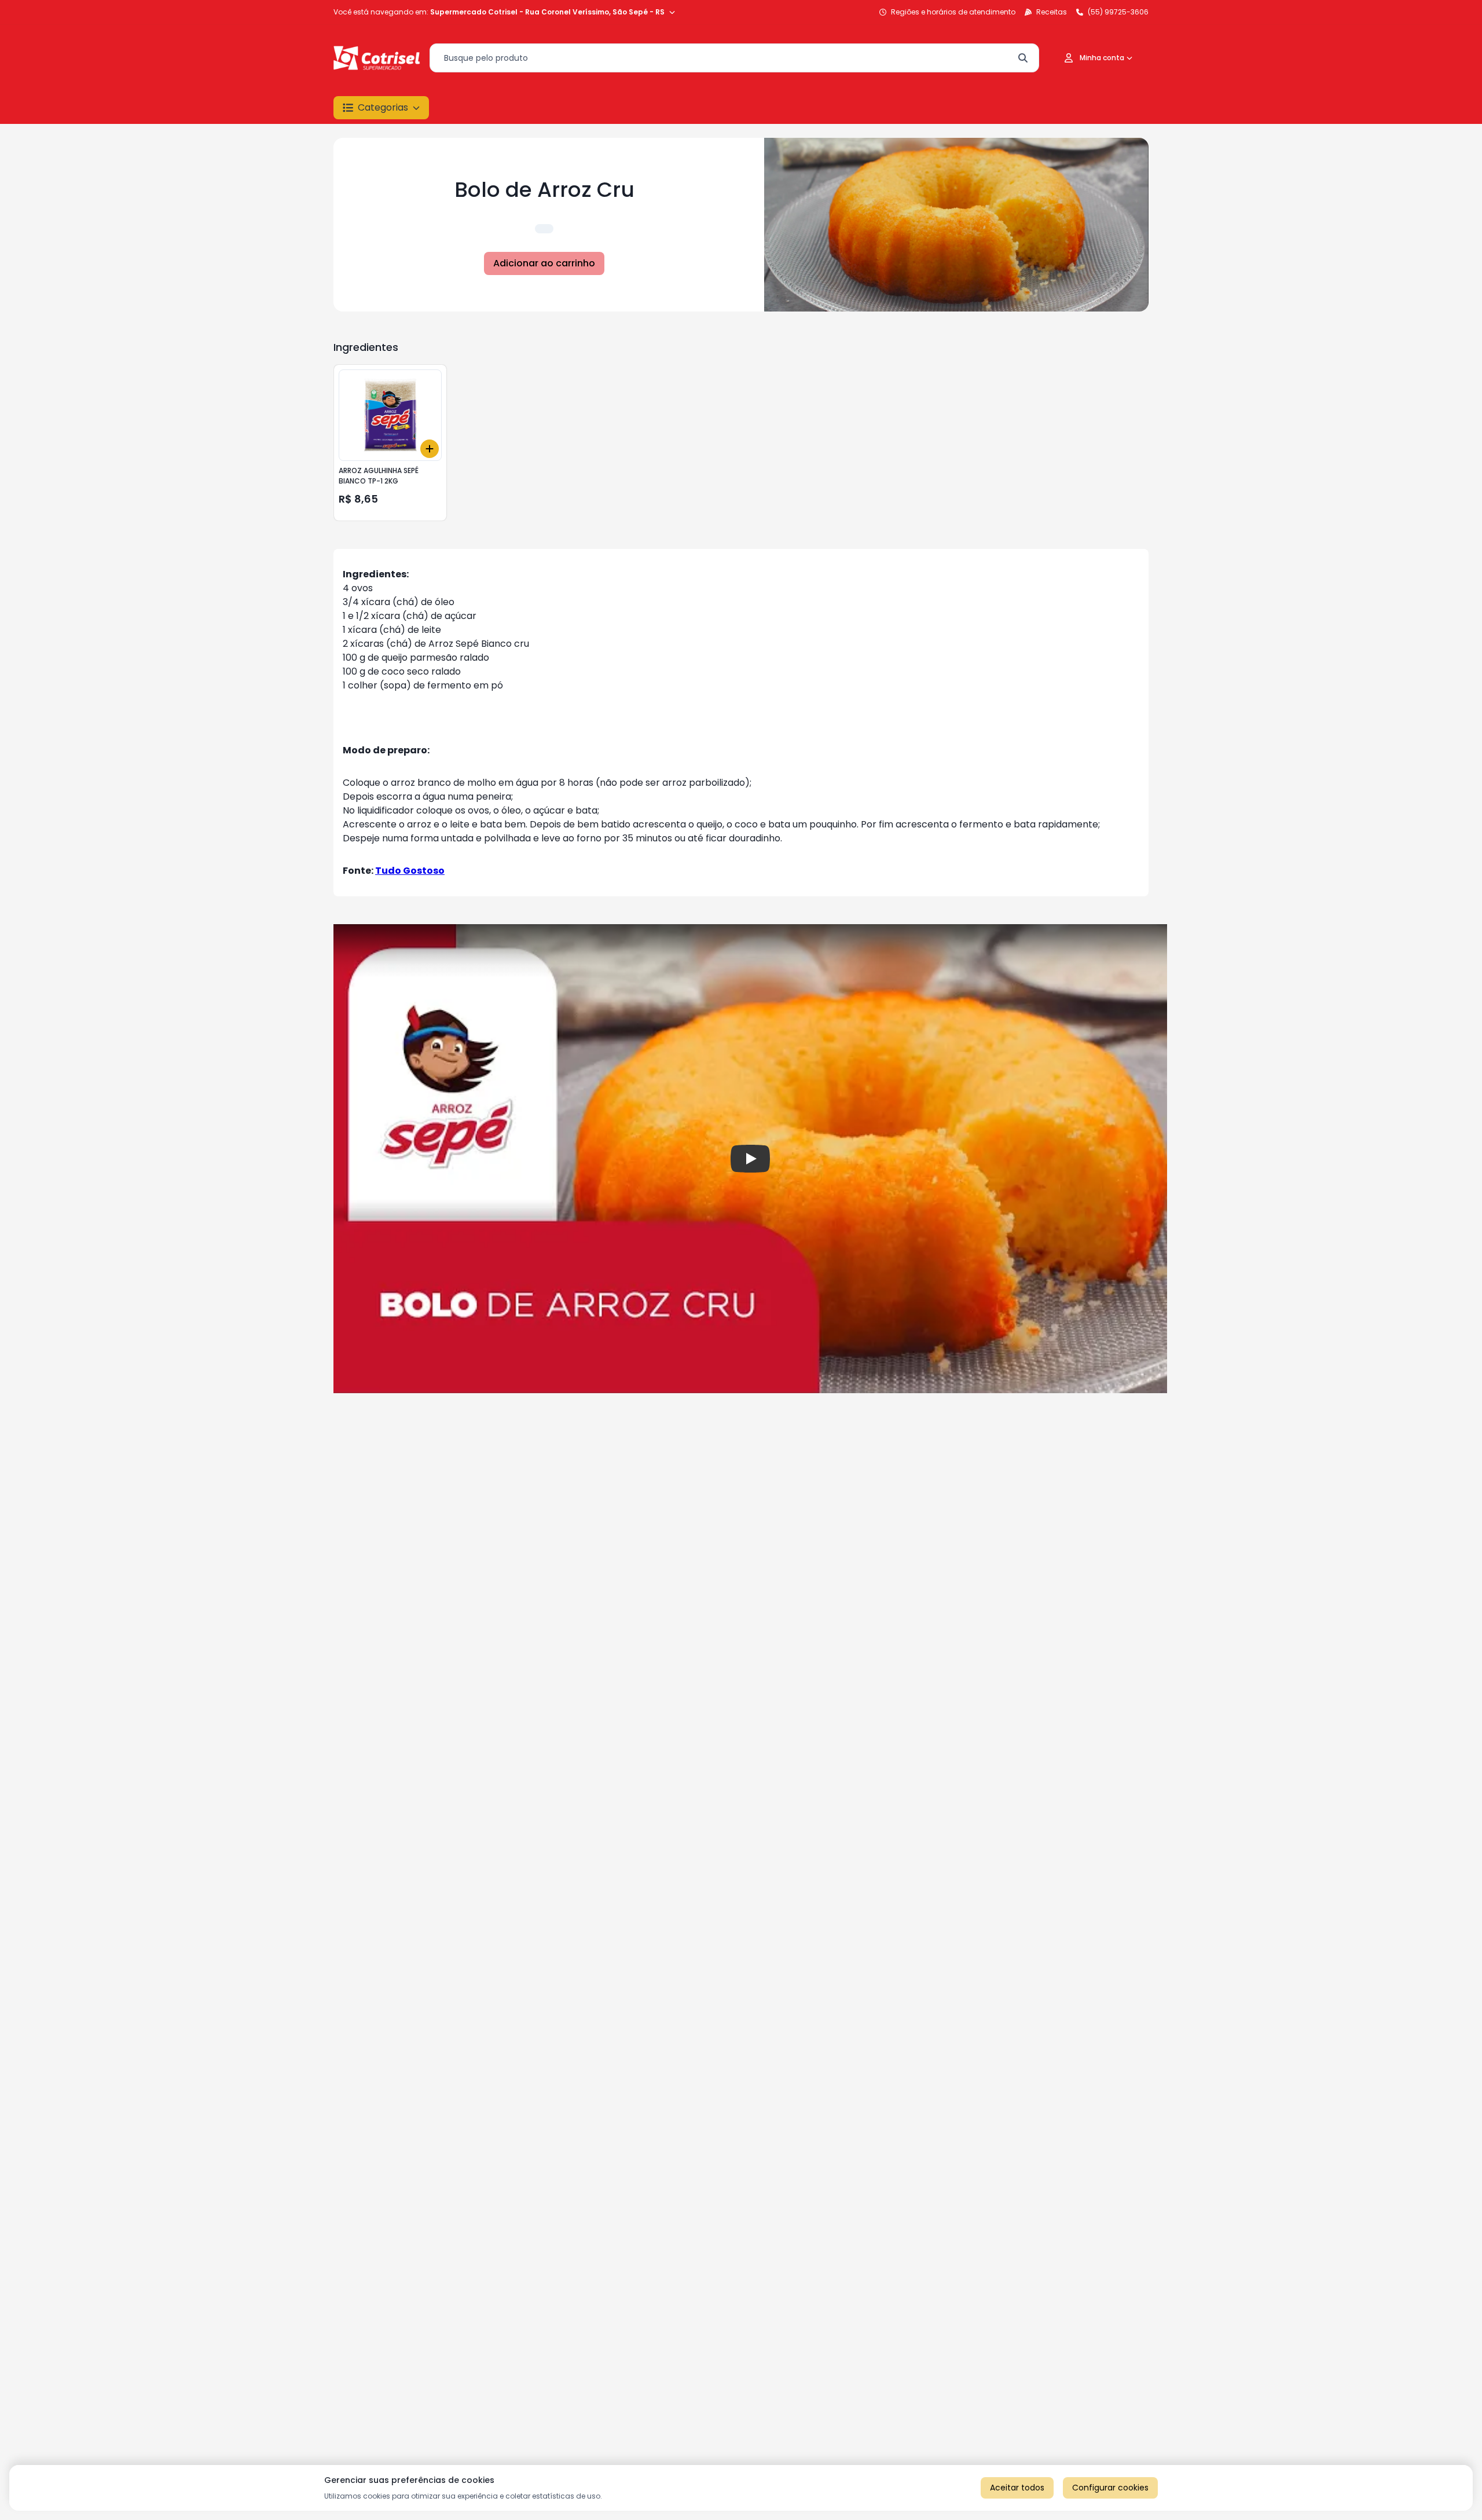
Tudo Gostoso (410, 871)
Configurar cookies (1110, 2488)
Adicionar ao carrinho (544, 263)
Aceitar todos (1017, 2488)
